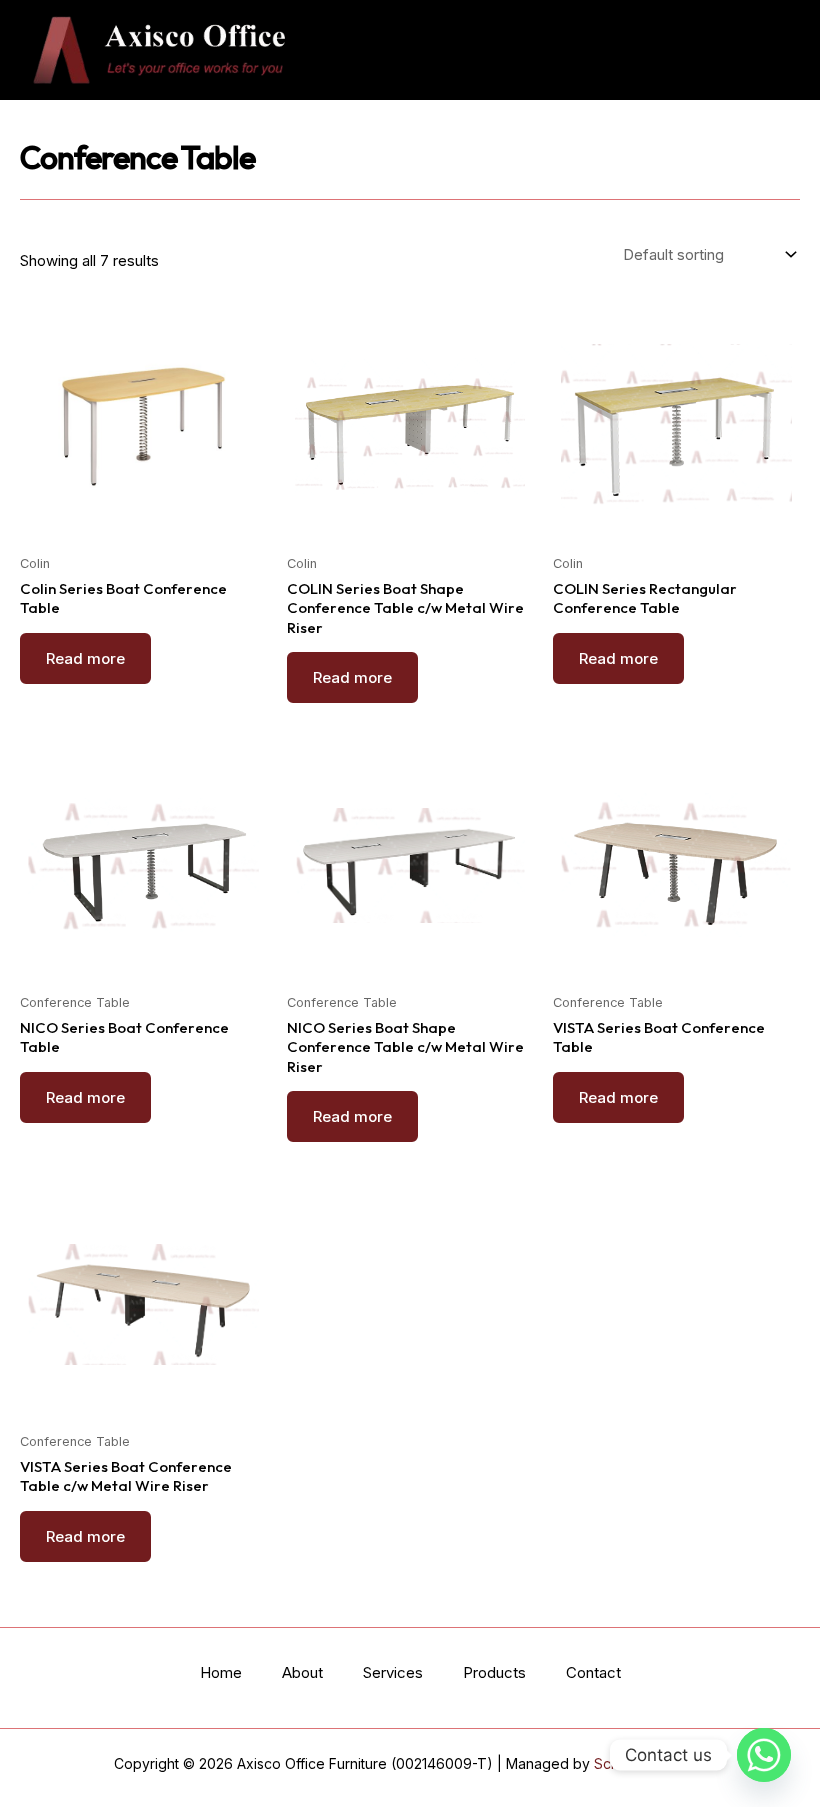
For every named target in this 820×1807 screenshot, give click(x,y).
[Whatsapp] (764, 1755)
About (302, 1672)
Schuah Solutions (650, 1763)
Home (221, 1672)
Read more (85, 658)
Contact (593, 1672)
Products (494, 1672)
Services (393, 1672)
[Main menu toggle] (769, 50)
